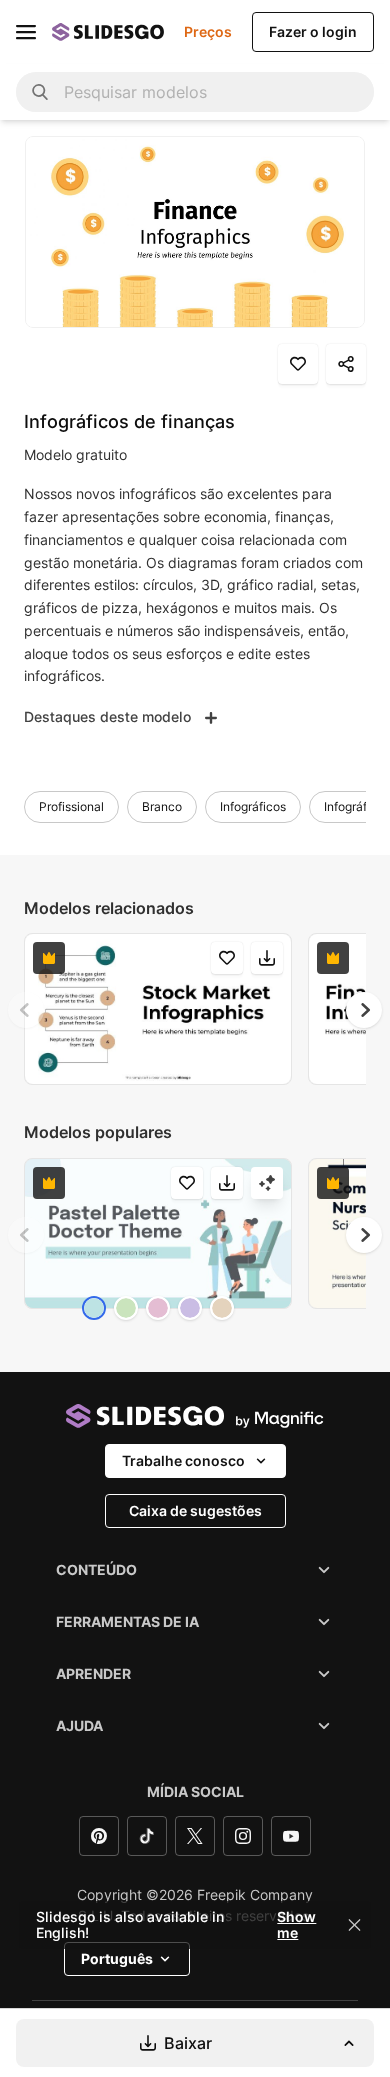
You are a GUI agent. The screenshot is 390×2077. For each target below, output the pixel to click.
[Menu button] (26, 32)
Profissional (71, 806)
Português (117, 1958)
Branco (162, 806)
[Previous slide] (26, 1010)
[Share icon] (346, 364)
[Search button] (40, 92)
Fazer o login (313, 31)
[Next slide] (364, 1010)
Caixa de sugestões (195, 1510)
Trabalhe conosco (183, 1460)
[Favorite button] (298, 364)
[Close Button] (355, 1925)
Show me (296, 1925)
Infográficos (253, 806)
